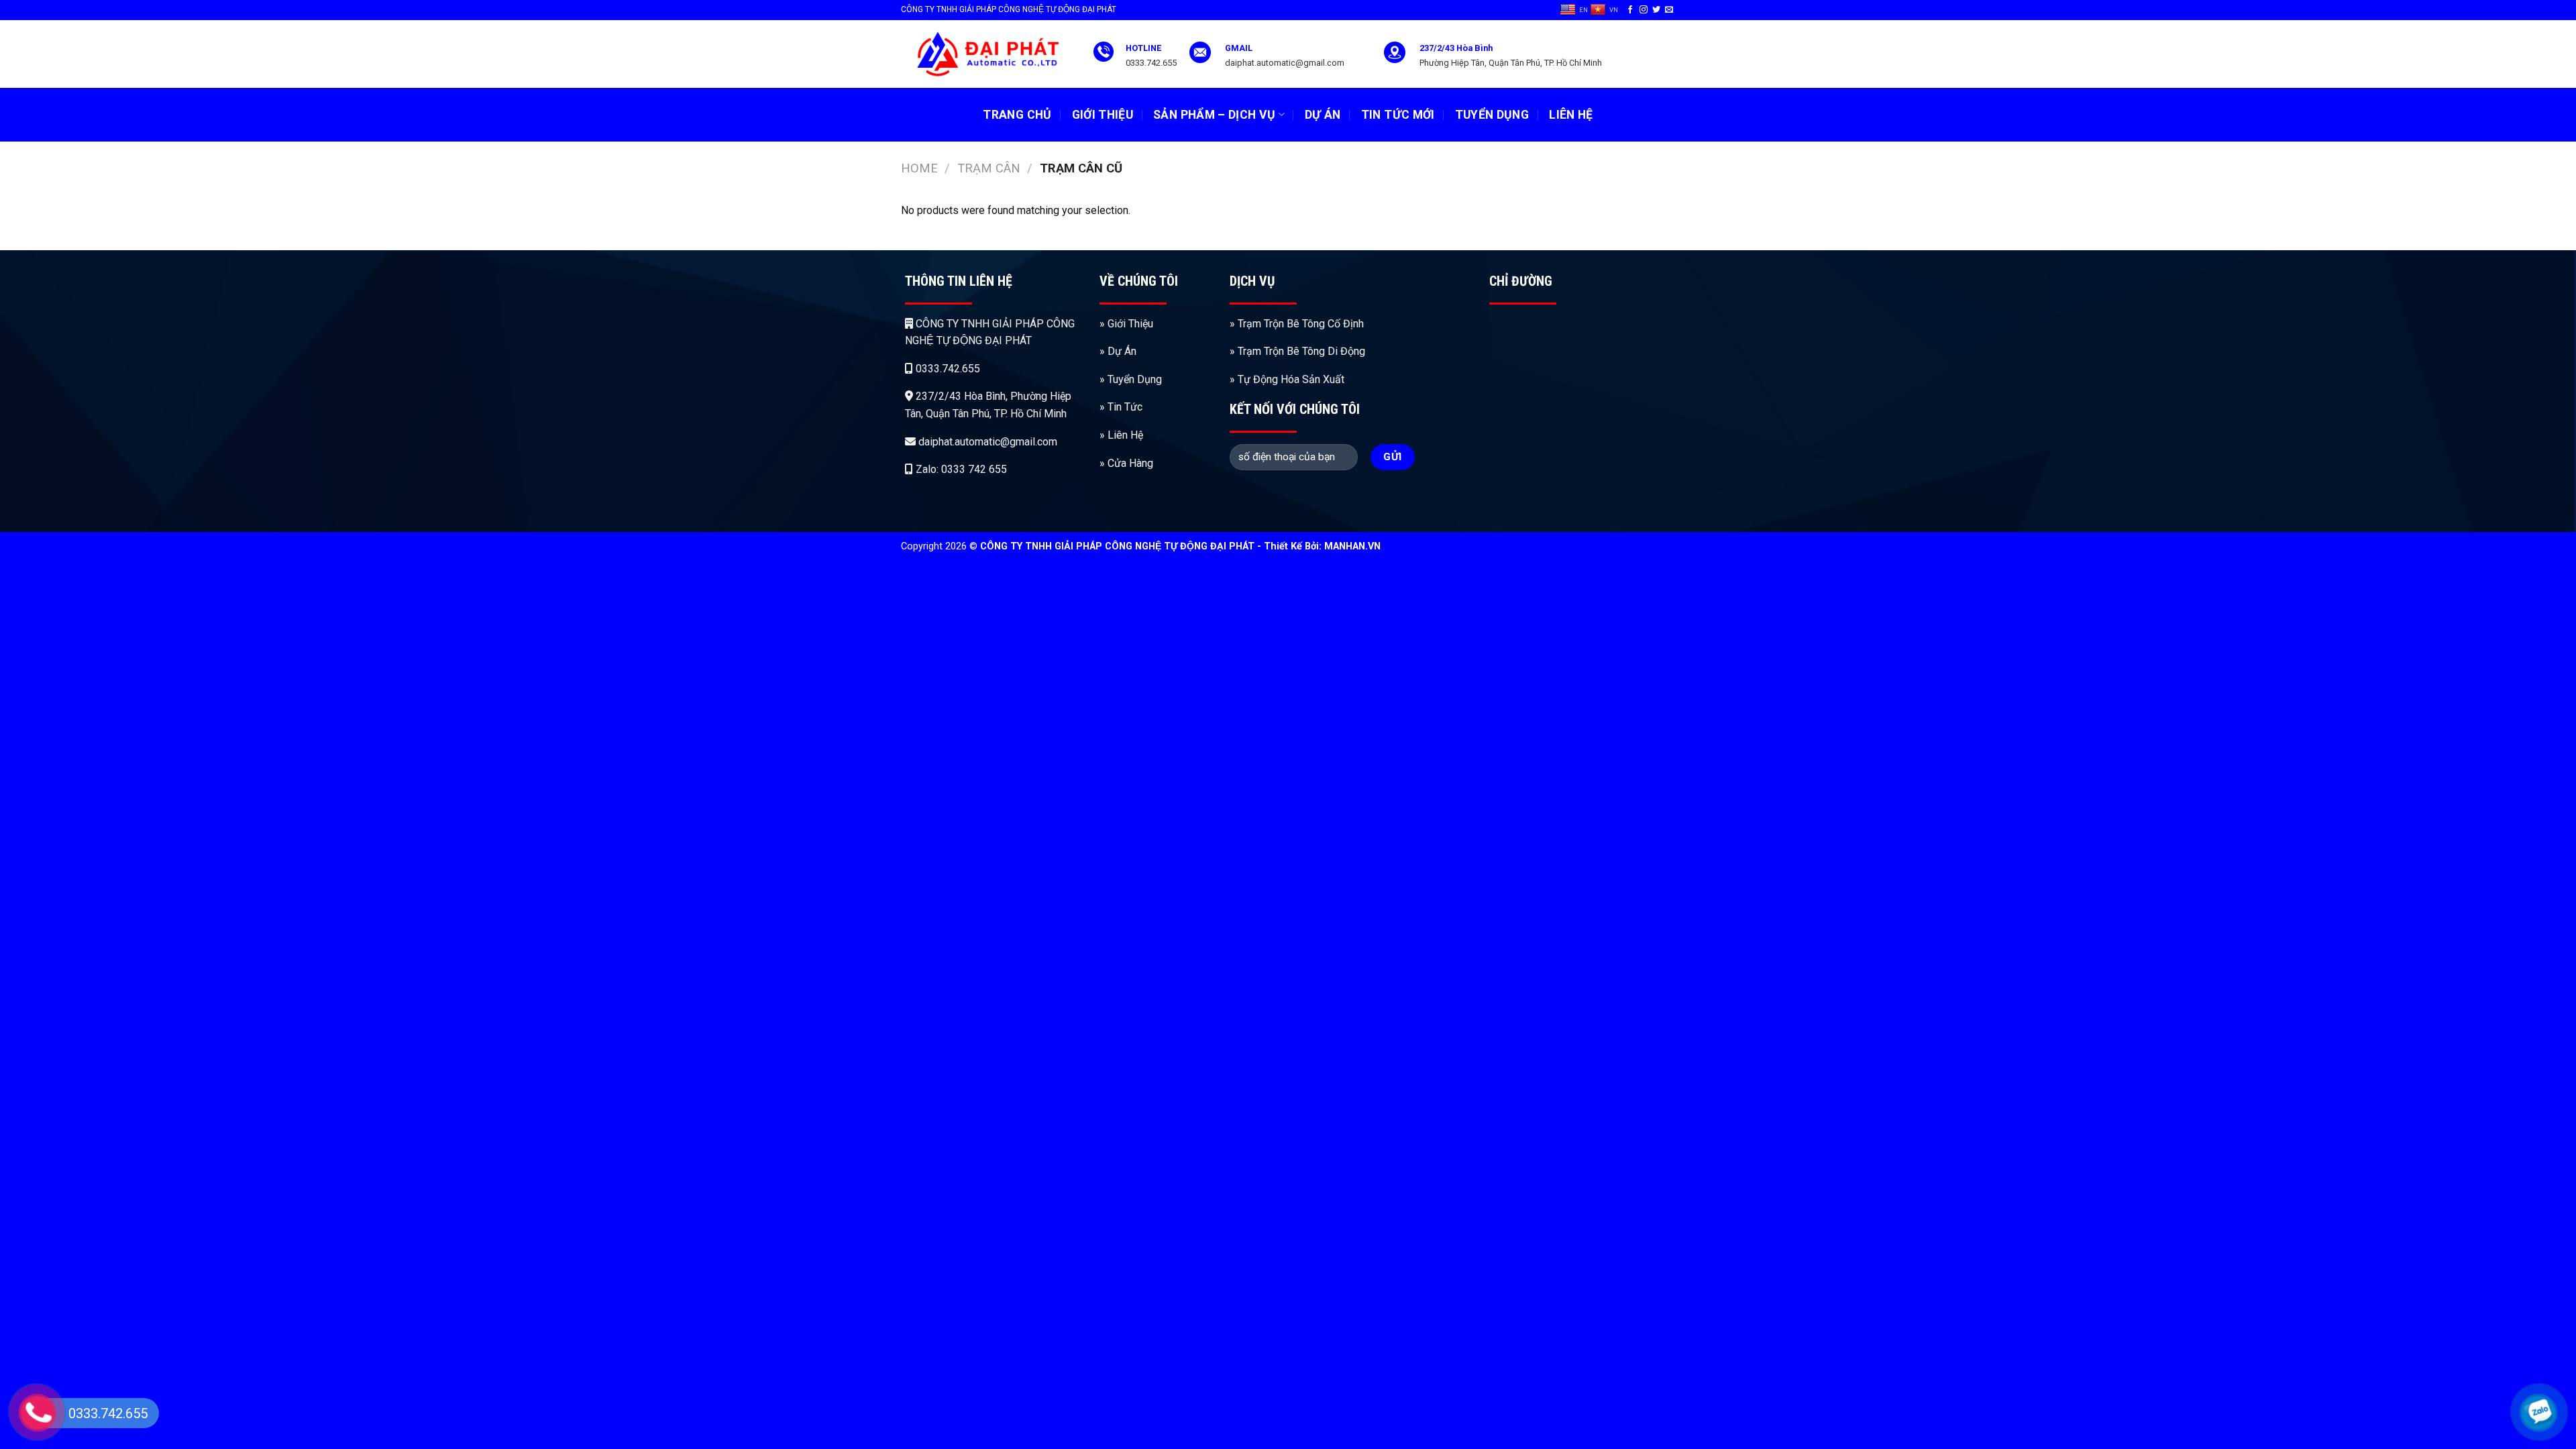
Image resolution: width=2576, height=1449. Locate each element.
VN (1614, 10)
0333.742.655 (947, 369)
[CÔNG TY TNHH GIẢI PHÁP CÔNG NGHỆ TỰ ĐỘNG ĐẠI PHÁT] (987, 54)
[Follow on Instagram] (1644, 10)
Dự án (1323, 115)
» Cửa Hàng (1126, 463)
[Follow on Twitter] (1656, 10)
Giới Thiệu (1103, 115)
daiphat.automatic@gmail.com (986, 442)
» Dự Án (1118, 351)
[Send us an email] (1669, 10)
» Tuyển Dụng (1131, 379)
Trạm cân (989, 168)
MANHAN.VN (1352, 546)
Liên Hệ (1571, 115)
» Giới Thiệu (1126, 324)
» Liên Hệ (1121, 435)
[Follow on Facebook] (1630, 10)
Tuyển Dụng (1492, 115)
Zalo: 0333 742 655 (960, 469)
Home (919, 168)
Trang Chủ (1017, 115)
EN (1584, 10)
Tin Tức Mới (1398, 115)
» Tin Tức (1122, 407)
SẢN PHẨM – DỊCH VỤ (1214, 115)
